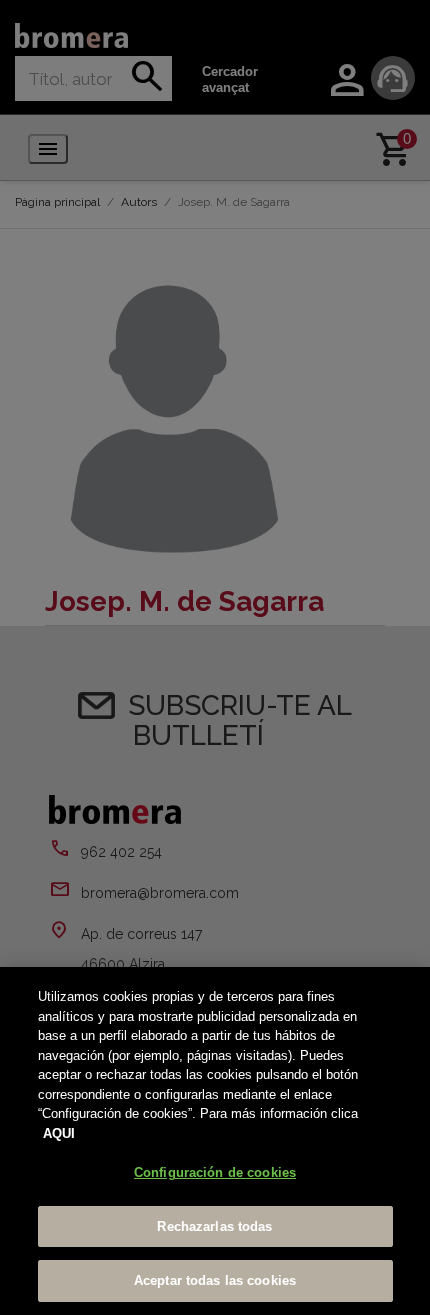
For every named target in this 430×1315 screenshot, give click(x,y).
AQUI (59, 1133)
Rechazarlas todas (214, 1226)
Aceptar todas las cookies (215, 1280)
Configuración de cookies (215, 1172)
